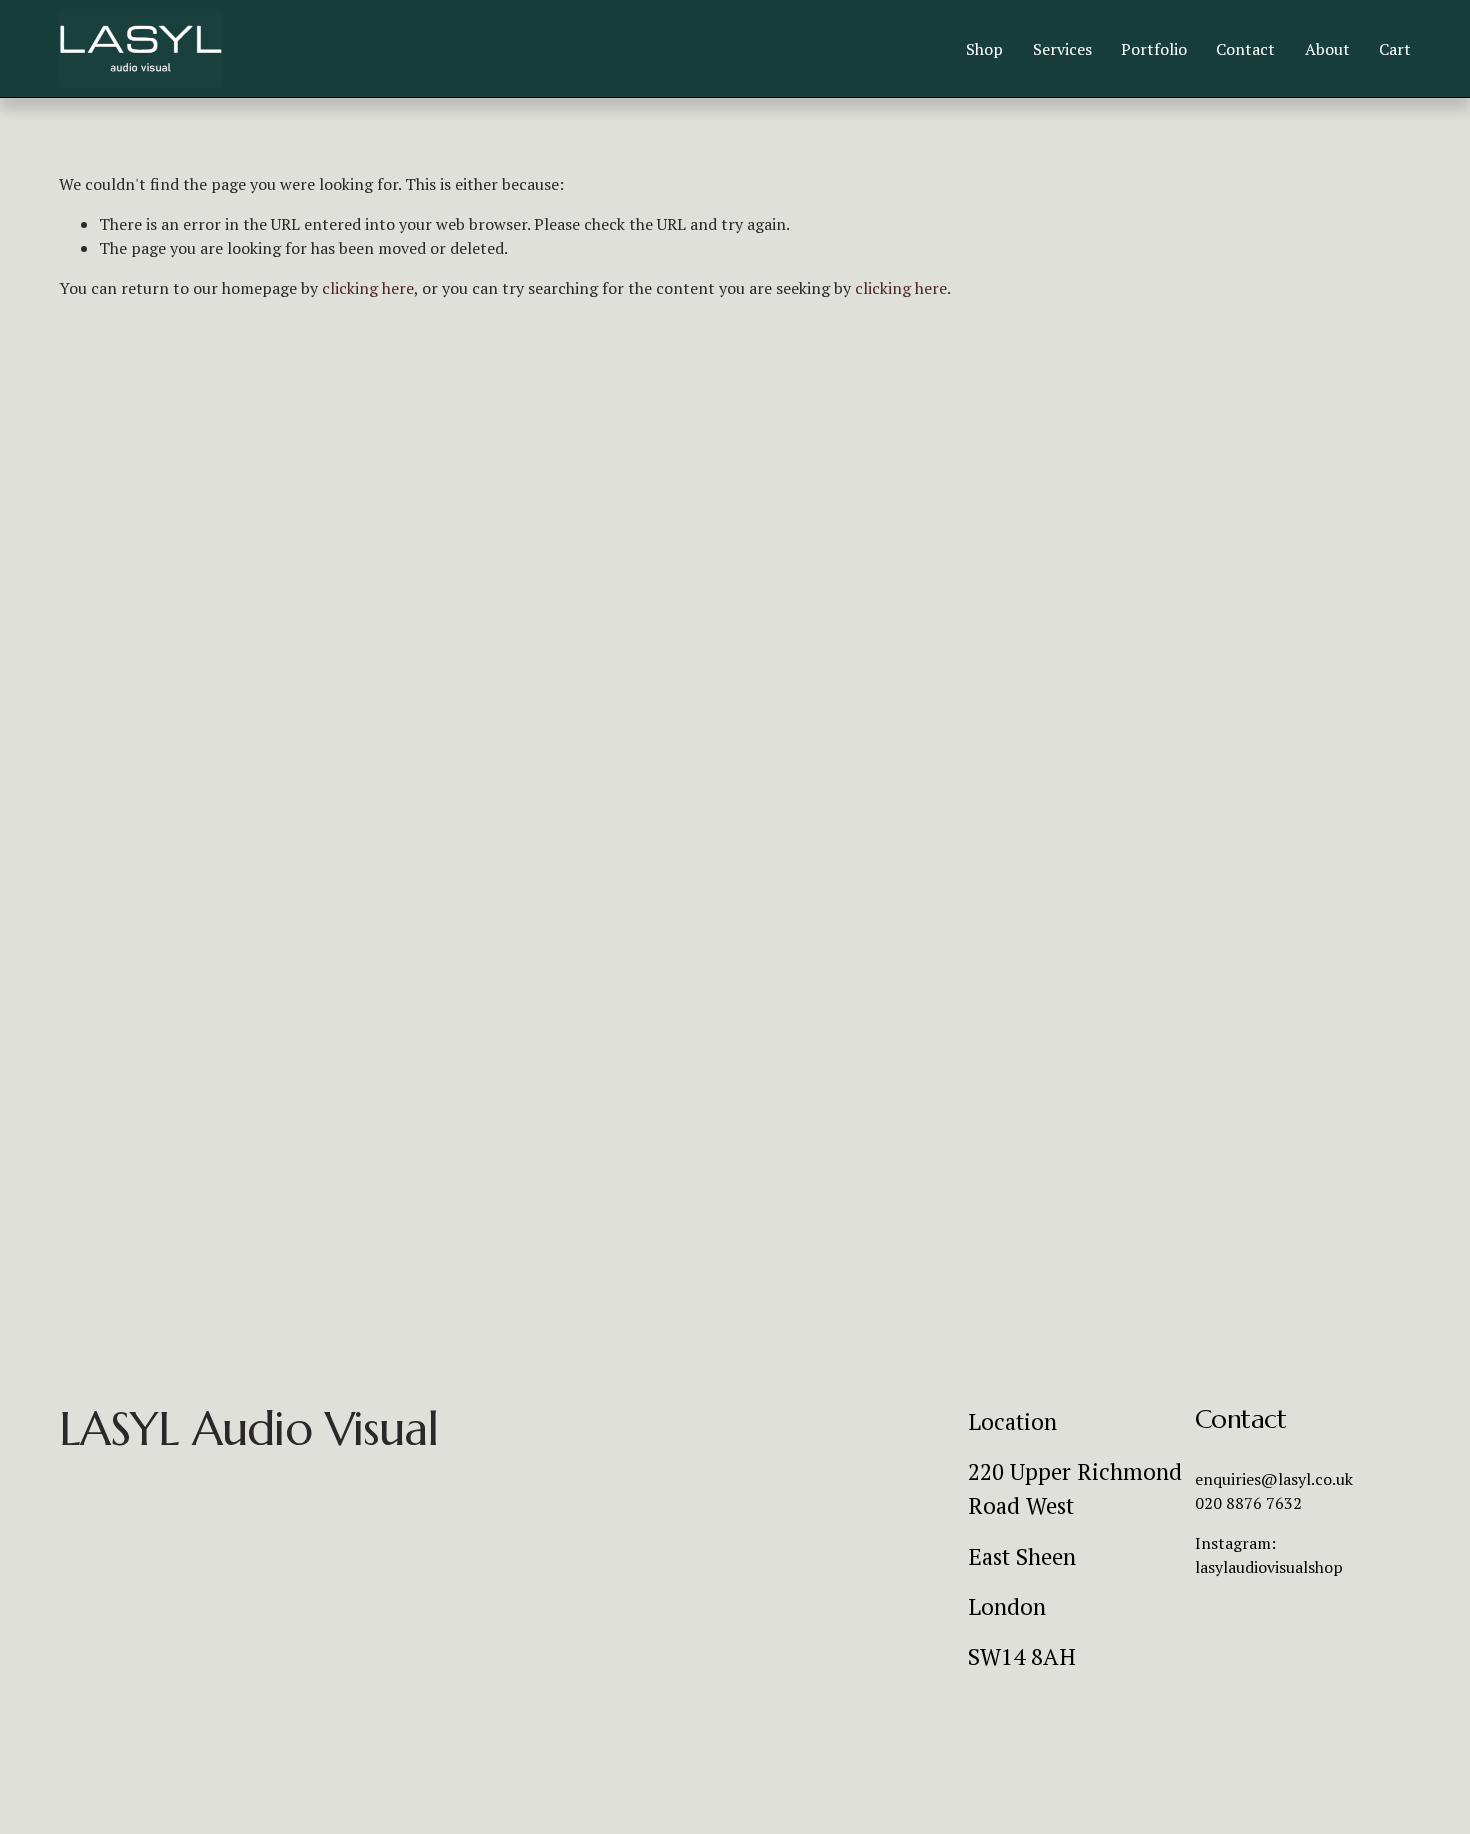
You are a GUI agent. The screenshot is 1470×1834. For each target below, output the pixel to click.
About (1327, 49)
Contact (1245, 49)
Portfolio (1154, 49)
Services (1062, 49)
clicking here (368, 288)
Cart (1395, 49)
